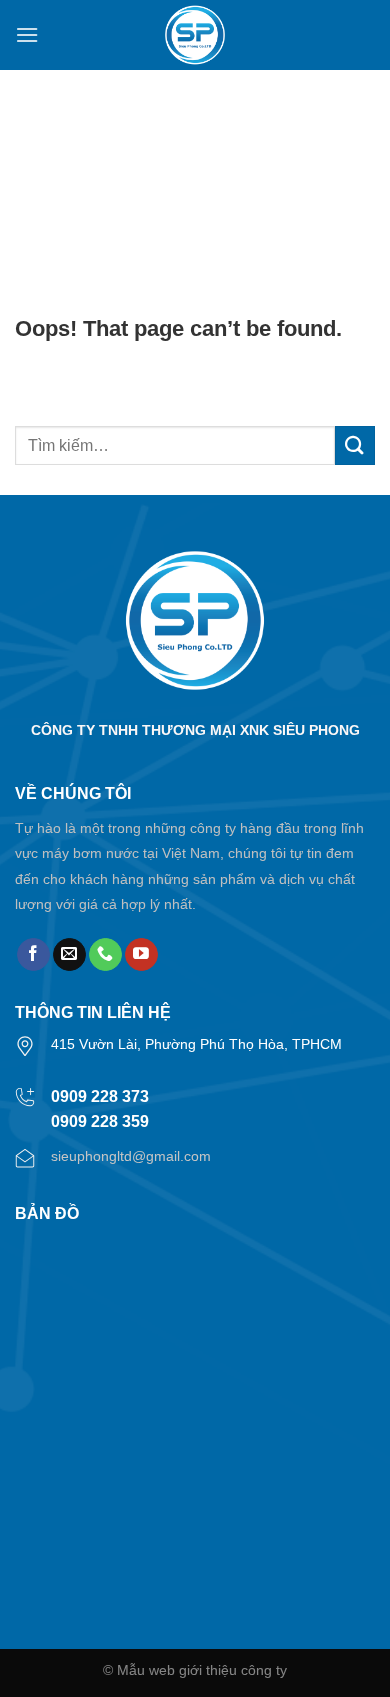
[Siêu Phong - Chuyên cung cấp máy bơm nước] (195, 35)
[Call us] (105, 955)
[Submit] (355, 445)
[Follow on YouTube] (141, 955)
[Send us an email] (69, 955)
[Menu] (27, 34)
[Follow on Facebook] (33, 955)
